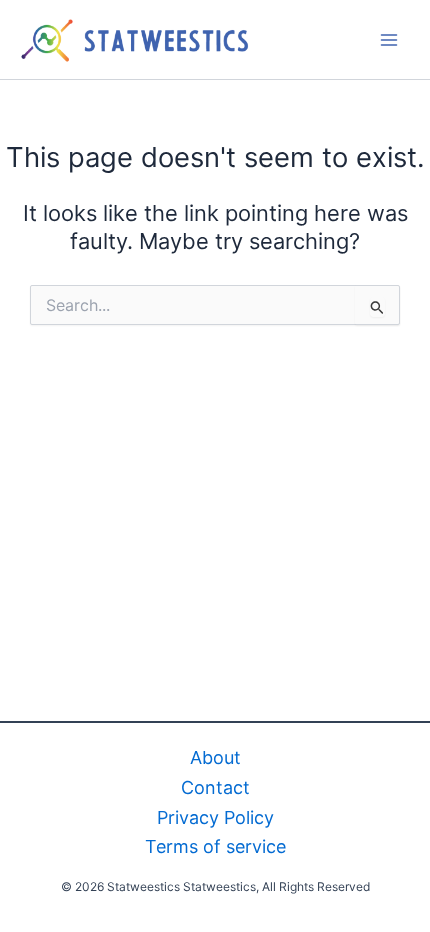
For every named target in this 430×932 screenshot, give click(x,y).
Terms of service (215, 846)
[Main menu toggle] (389, 40)
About (215, 757)
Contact (215, 787)
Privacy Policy (215, 817)
